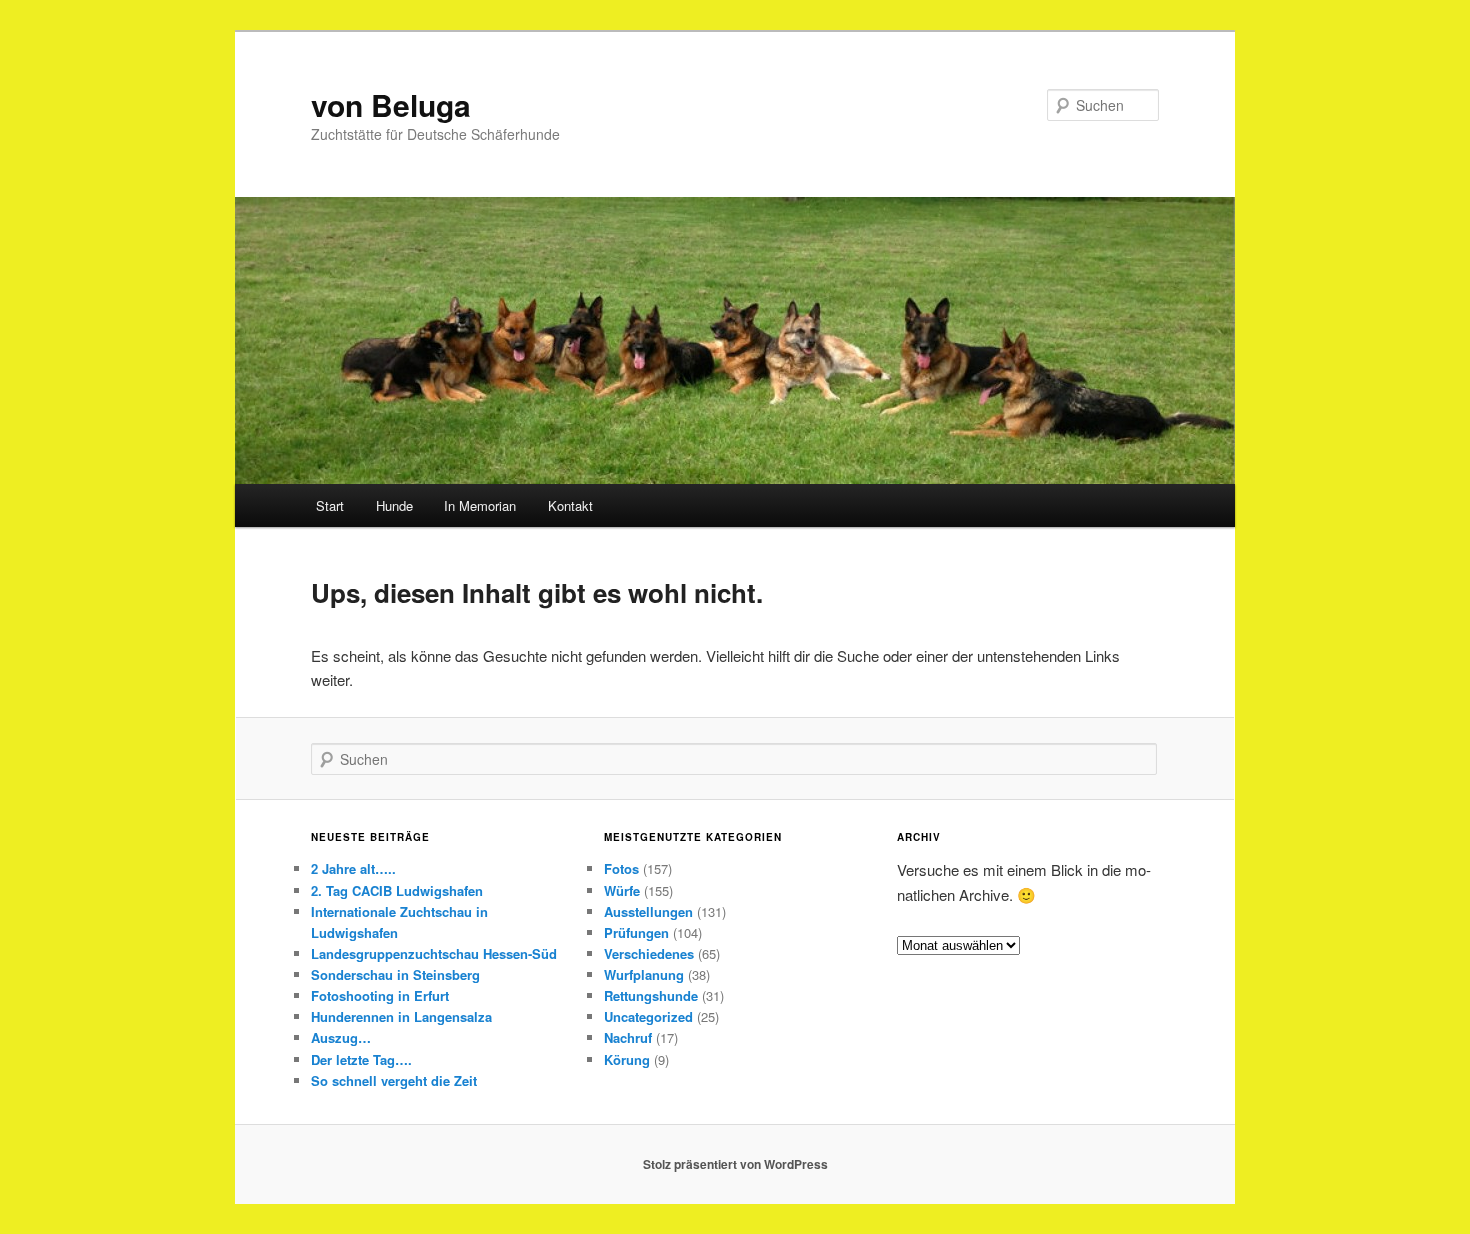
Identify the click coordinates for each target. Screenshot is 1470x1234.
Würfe (622, 890)
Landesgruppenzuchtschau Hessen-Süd (434, 953)
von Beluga (391, 104)
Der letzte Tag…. (361, 1059)
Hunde (394, 505)
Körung (627, 1059)
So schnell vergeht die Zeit (394, 1080)
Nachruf (628, 1037)
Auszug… (341, 1037)
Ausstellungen (648, 911)
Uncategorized (648, 1016)
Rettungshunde (651, 995)
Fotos (621, 868)
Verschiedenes (649, 953)
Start (330, 505)
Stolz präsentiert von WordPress (735, 1164)
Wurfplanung (644, 974)
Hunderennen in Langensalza (401, 1016)
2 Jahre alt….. (353, 868)
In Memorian (480, 505)
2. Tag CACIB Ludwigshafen (397, 890)
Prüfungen (636, 932)
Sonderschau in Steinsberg (395, 974)
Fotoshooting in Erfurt (380, 995)
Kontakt (570, 505)
